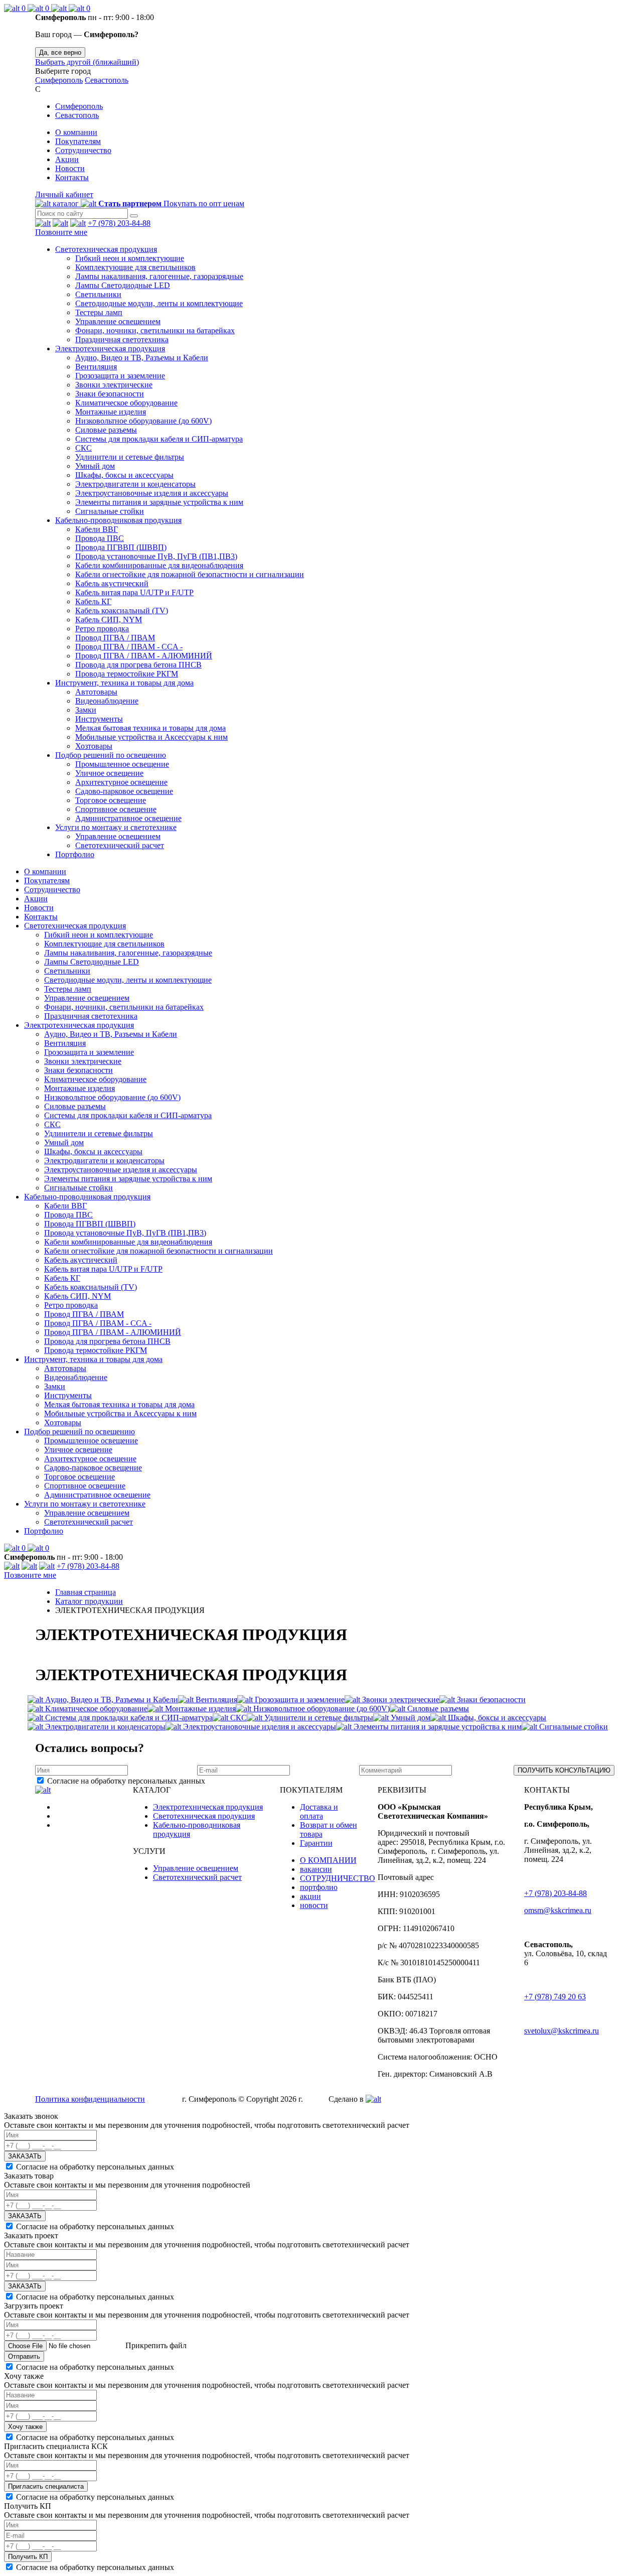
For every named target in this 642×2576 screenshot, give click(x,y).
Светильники (98, 294)
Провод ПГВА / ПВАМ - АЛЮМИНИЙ (144, 656)
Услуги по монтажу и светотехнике (116, 827)
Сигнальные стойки (110, 511)
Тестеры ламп (99, 312)
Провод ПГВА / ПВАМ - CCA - (129, 647)
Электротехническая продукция (110, 349)
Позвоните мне (61, 232)
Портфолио (75, 854)
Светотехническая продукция (106, 249)
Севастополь (107, 80)
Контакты (72, 177)
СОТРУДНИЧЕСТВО (338, 1878)
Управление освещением (118, 321)
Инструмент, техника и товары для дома (124, 683)
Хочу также (25, 2427)
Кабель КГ (93, 601)
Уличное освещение (109, 773)
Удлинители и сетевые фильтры (130, 457)
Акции (67, 159)
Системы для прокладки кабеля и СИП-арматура (159, 439)
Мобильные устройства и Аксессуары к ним (151, 737)
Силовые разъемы (106, 430)
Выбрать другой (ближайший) (87, 62)
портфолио (319, 1887)
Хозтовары (94, 746)
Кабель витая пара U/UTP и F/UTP (134, 592)
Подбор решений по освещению (111, 755)
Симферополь (59, 80)
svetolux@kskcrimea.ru (561, 2031)
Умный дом (95, 466)
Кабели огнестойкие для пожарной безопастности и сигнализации (190, 574)
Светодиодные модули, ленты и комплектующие (159, 303)
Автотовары (96, 692)
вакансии (316, 1869)
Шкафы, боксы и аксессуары (124, 475)
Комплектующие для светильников (135, 267)
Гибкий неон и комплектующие (130, 258)
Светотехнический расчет (120, 845)
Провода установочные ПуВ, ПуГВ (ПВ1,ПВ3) (156, 556)
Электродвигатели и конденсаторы (135, 484)
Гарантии (316, 1843)
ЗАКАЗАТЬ (25, 2156)
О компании (76, 132)
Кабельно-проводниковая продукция (118, 520)
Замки (86, 710)
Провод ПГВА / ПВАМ (115, 638)
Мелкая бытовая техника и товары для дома (150, 728)
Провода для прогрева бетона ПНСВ (138, 665)
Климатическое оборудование (126, 403)
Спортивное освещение (116, 809)
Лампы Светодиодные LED (123, 285)
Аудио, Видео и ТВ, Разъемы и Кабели (142, 358)
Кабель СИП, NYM (109, 620)
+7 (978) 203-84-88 (119, 223)
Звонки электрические (114, 385)
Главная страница (86, 1592)
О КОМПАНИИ (328, 1860)
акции (310, 1896)
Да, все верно (60, 52)
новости (314, 1905)
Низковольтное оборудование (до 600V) (143, 421)
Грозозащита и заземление (120, 376)
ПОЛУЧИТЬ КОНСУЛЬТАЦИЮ (564, 1770)
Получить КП (28, 2557)
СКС (84, 448)
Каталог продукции (89, 1601)
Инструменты (99, 719)
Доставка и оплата (319, 1811)
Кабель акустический (112, 583)
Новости (70, 168)
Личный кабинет (64, 194)
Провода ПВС (100, 538)
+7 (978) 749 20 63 (555, 1997)
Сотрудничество (83, 150)
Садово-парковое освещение (124, 791)
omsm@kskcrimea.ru (558, 1910)
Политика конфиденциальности (90, 2099)
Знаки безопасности (110, 394)
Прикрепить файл (155, 2345)
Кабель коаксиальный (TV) (122, 611)
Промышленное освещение (122, 764)
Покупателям (78, 141)
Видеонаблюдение (107, 701)
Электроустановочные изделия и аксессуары (152, 493)
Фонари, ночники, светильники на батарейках (155, 330)
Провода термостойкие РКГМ (127, 674)
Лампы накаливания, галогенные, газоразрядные (159, 276)
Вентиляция (96, 367)
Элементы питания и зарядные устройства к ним (159, 502)
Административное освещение (128, 818)
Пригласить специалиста (46, 2486)
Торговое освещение (111, 800)
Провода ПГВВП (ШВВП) (121, 547)
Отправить (24, 2356)
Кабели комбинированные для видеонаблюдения (159, 565)
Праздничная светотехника (122, 340)
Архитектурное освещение (121, 782)
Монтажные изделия (111, 412)
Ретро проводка (102, 629)
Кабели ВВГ (97, 529)
